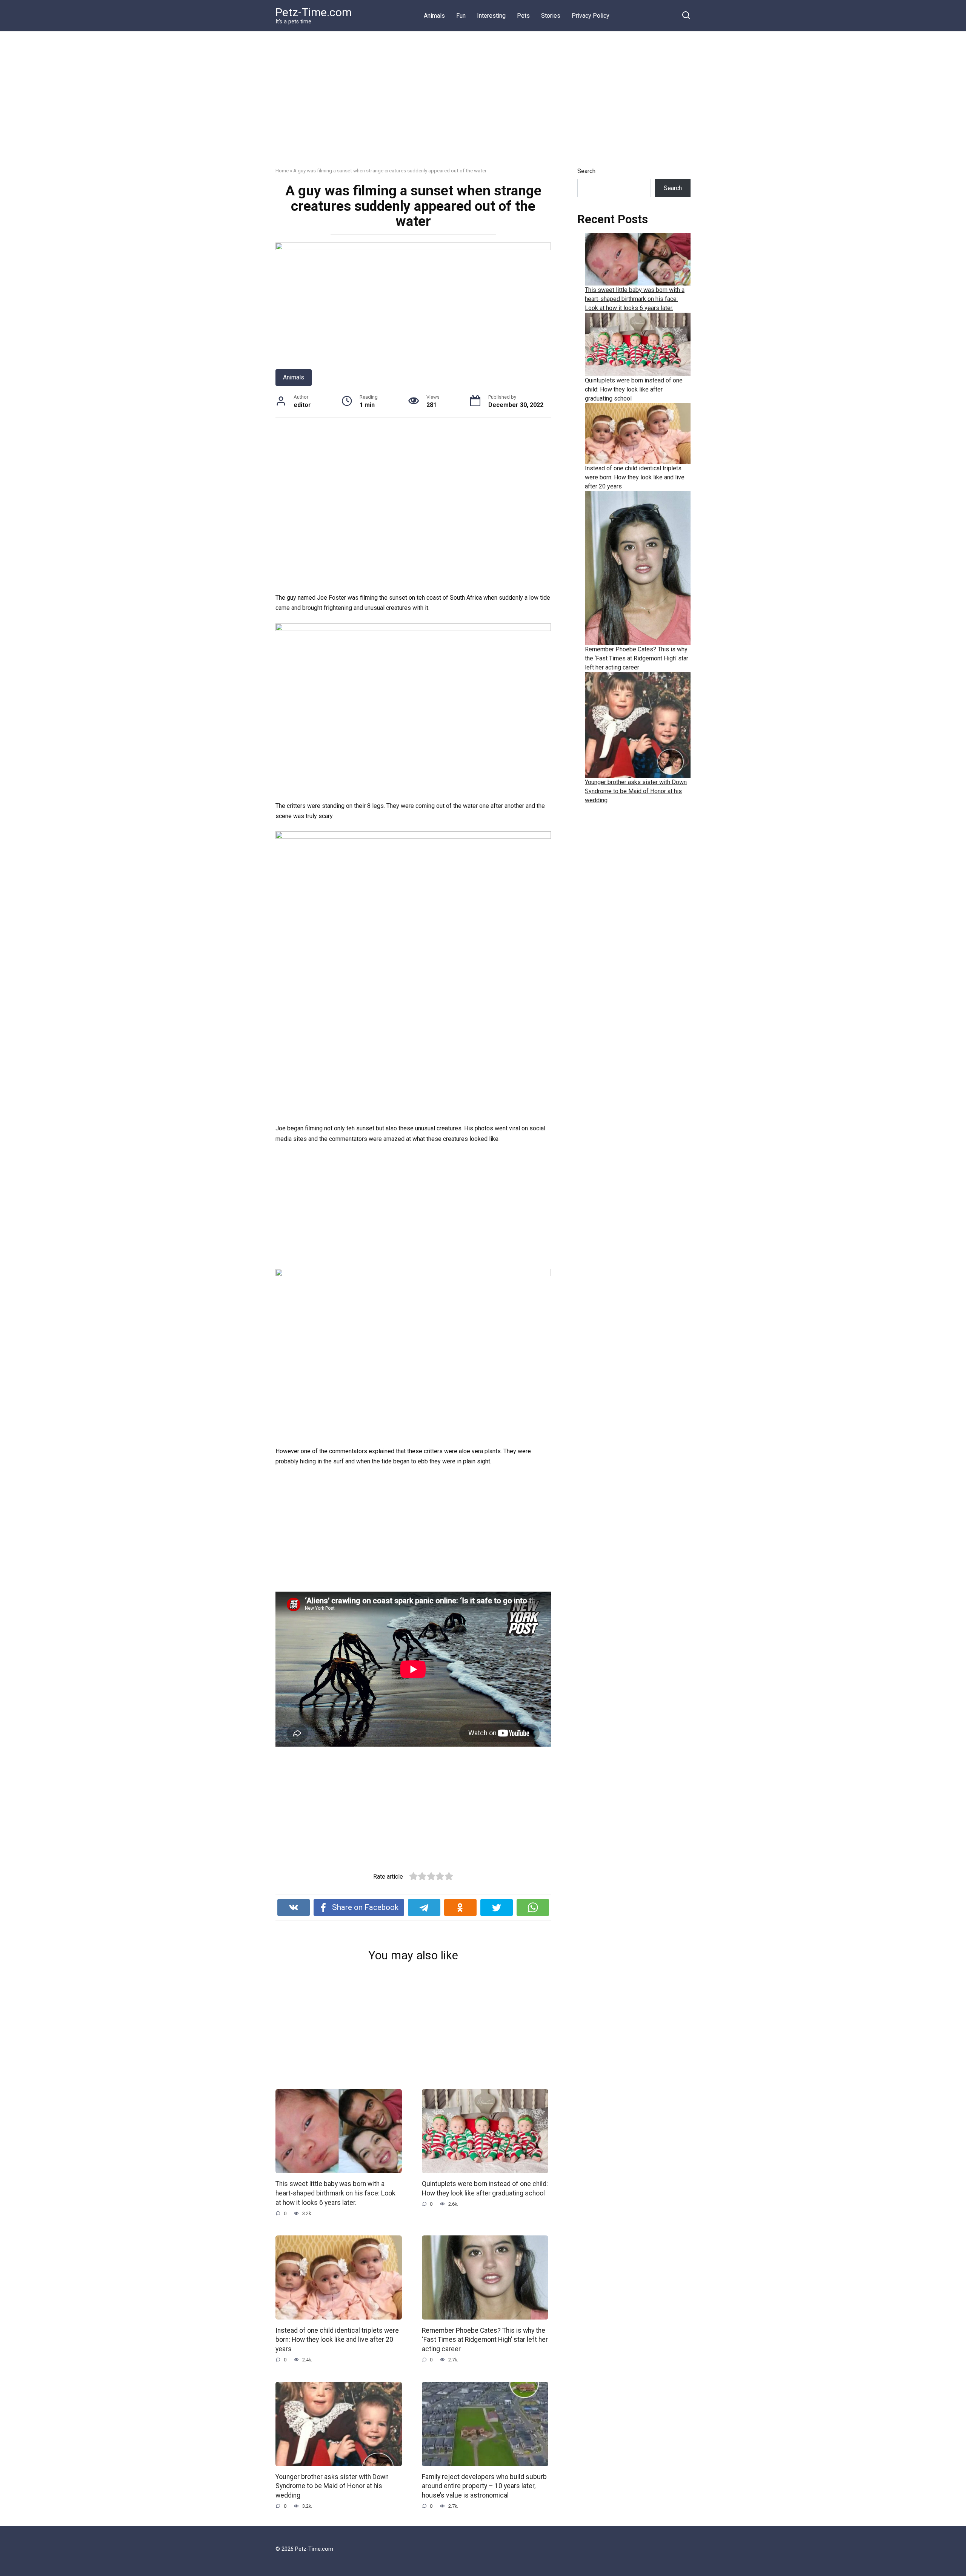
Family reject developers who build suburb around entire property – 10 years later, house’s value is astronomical (484, 2486)
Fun (461, 16)
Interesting (491, 16)
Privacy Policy (591, 16)
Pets (523, 16)
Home (282, 170)
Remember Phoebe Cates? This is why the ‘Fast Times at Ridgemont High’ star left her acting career (485, 2339)
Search (586, 171)
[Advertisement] (483, 105)
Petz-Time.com (314, 12)
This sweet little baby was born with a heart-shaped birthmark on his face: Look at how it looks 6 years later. (335, 2193)
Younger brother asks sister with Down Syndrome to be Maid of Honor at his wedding (332, 2486)
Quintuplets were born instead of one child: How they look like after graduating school (485, 2188)
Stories (551, 16)
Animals (434, 16)
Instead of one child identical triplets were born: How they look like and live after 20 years (337, 2339)
